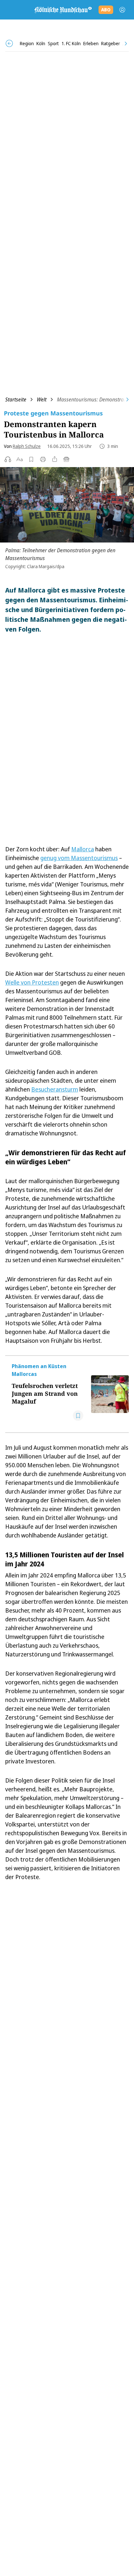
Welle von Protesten (32, 982)
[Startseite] (63, 10)
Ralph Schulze (27, 446)
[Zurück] (9, 43)
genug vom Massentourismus (79, 858)
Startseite (16, 399)
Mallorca (83, 849)
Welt (42, 399)
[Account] (122, 10)
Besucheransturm (55, 1089)
